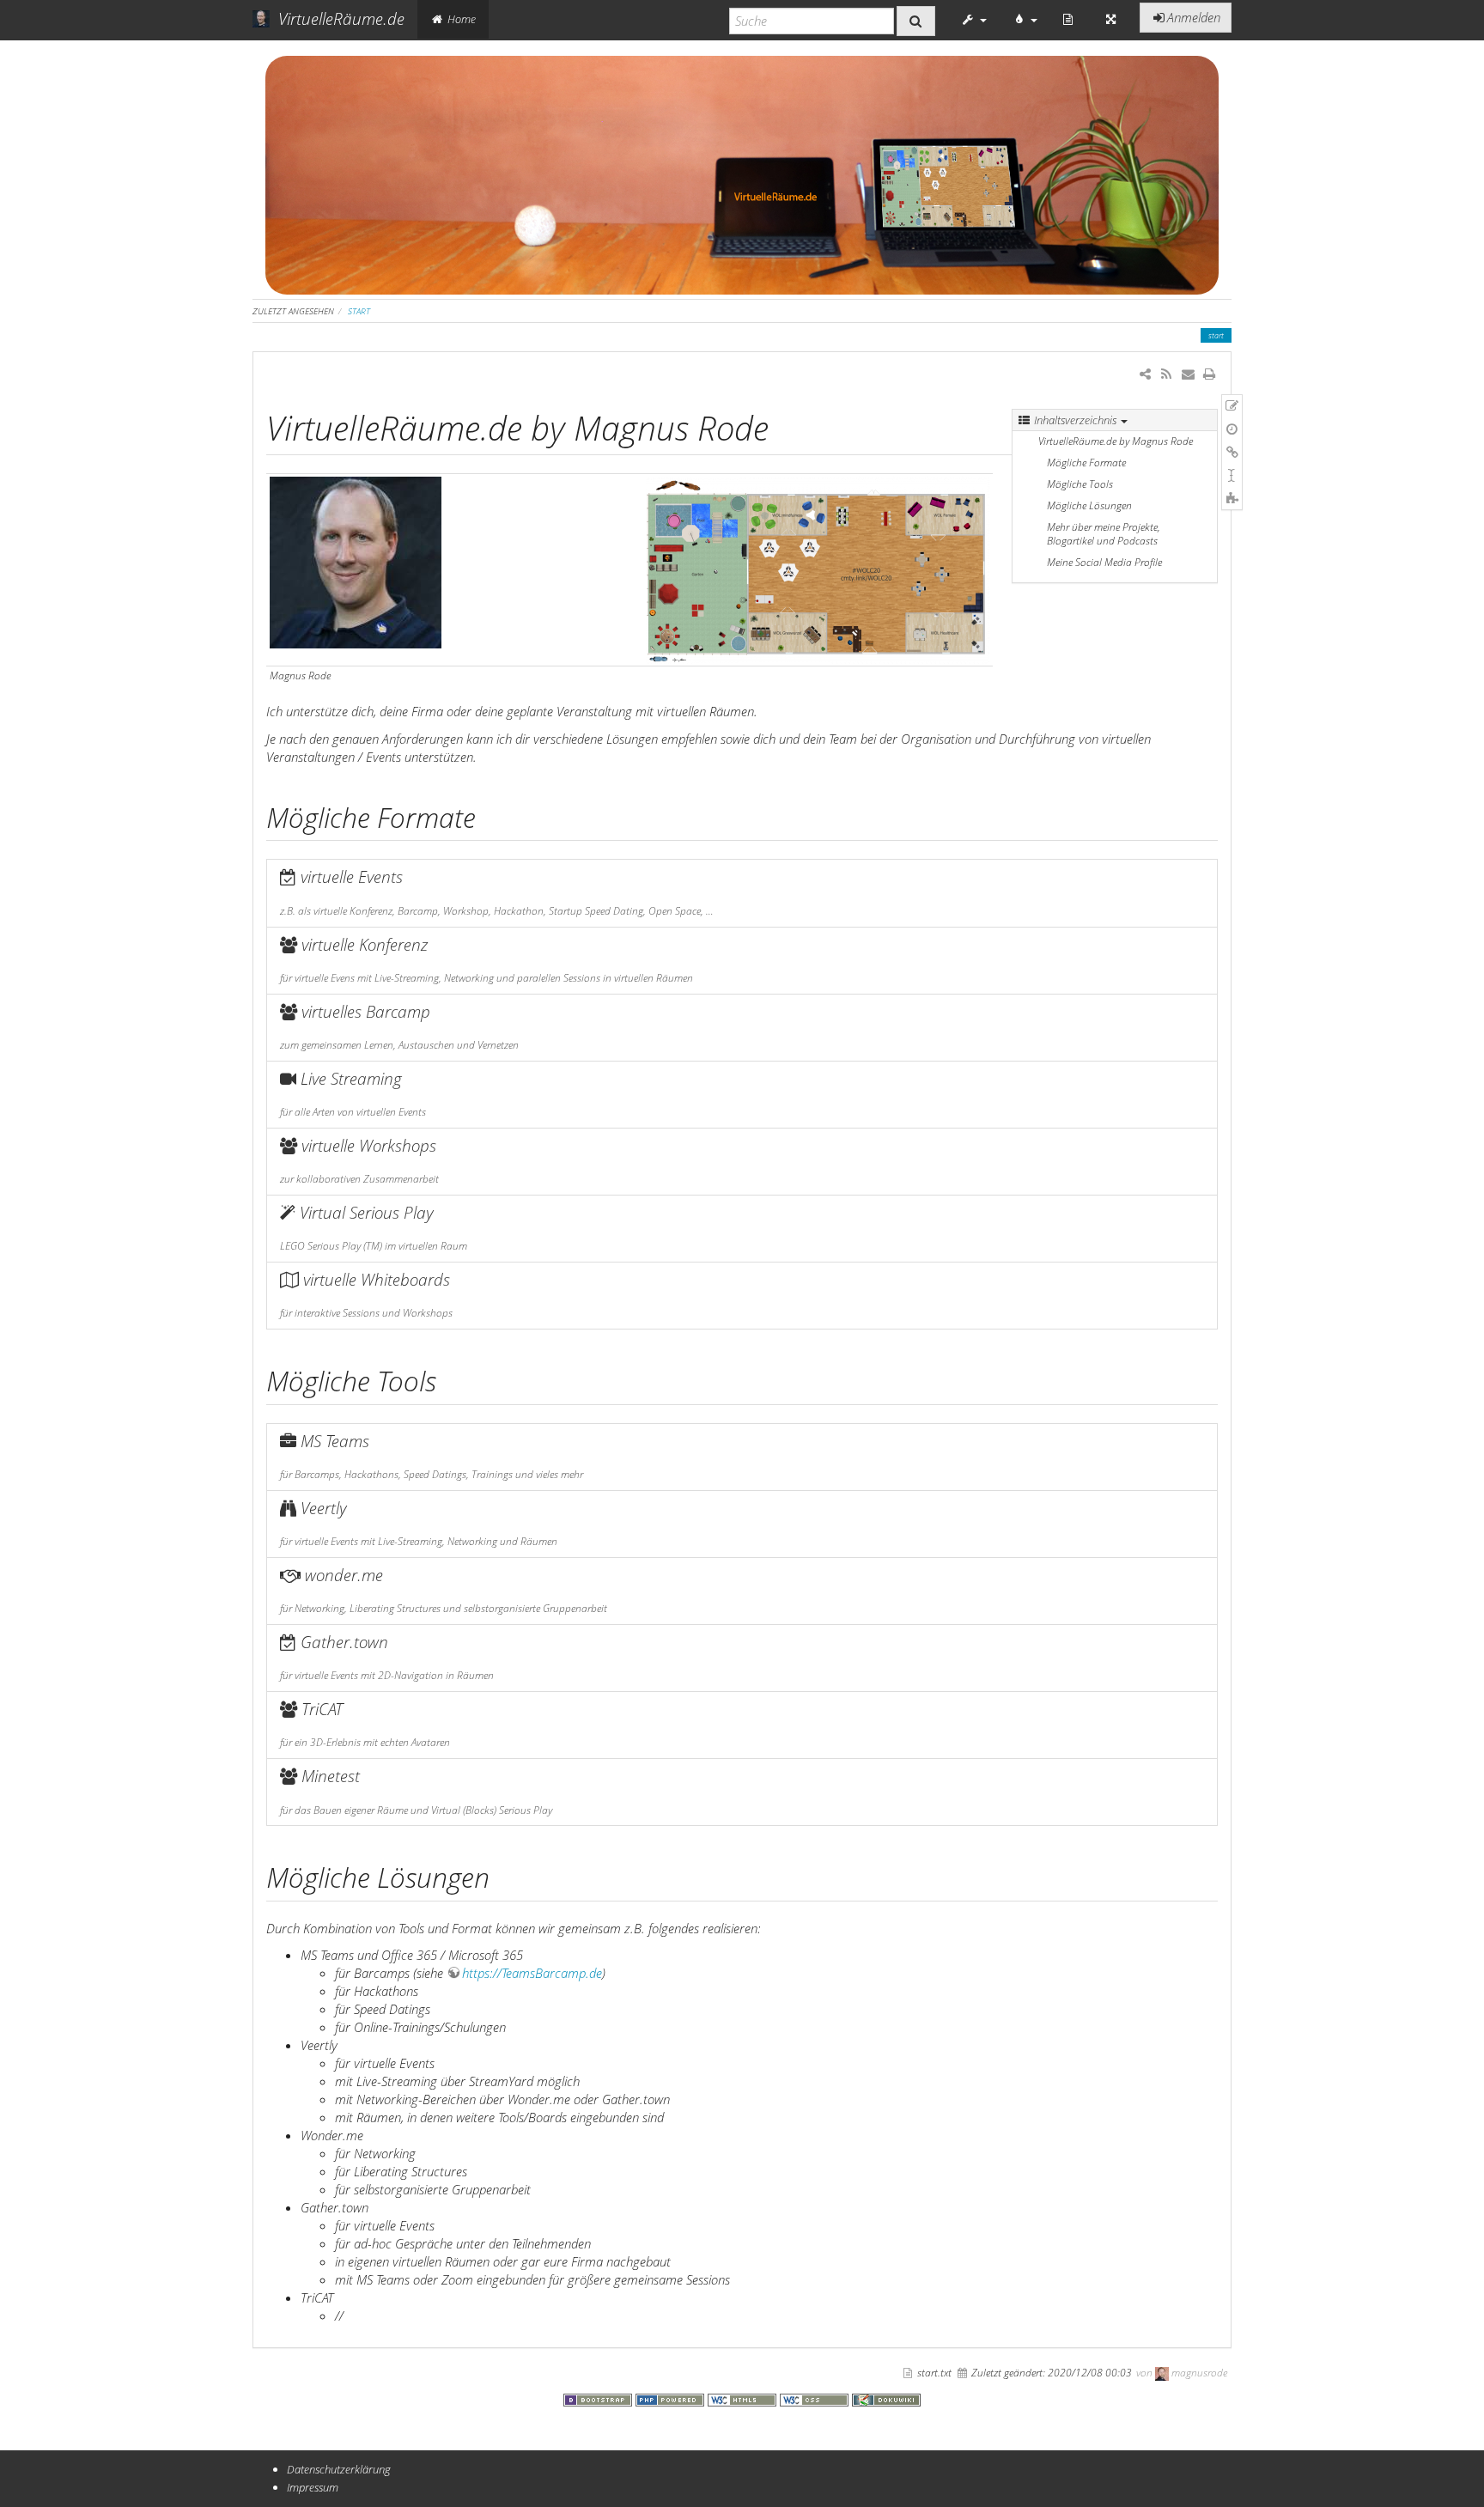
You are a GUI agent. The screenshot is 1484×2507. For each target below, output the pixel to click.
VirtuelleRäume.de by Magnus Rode (1116, 441)
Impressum (313, 2487)
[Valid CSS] (816, 2398)
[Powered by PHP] (672, 2398)
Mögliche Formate (1086, 462)
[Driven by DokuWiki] (886, 2398)
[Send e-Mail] (1187, 374)
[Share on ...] (1145, 374)
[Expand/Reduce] (1111, 19)
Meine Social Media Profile (1104, 562)
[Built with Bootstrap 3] (599, 2398)
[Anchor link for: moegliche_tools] (450, 1379)
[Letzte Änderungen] (1166, 374)
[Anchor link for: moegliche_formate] (490, 816)
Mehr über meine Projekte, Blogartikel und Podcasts (1104, 534)
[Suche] (916, 21)
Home (460, 19)
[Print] (1210, 374)
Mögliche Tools (1080, 484)
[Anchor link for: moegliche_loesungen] (503, 1876)
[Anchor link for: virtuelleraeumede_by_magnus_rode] (785, 426)
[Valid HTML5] (744, 2398)
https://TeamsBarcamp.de (532, 1973)
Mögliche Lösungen (1089, 505)
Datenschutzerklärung (339, 2469)
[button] (974, 19)
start (359, 311)
